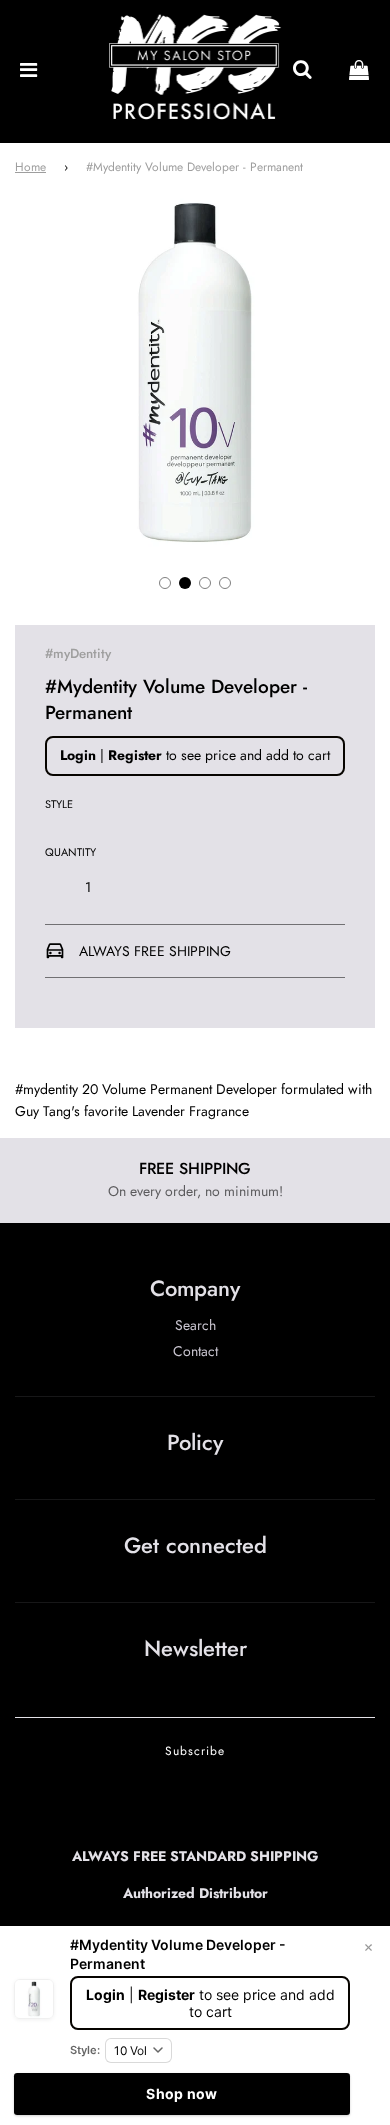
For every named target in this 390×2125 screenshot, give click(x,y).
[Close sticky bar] (368, 1948)
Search (195, 1325)
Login (78, 755)
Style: (85, 2050)
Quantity (70, 852)
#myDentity (78, 653)
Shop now (181, 2093)
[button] (165, 583)
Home (30, 167)
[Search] (302, 71)
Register (135, 755)
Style (59, 804)
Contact (195, 1351)
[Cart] (359, 71)
